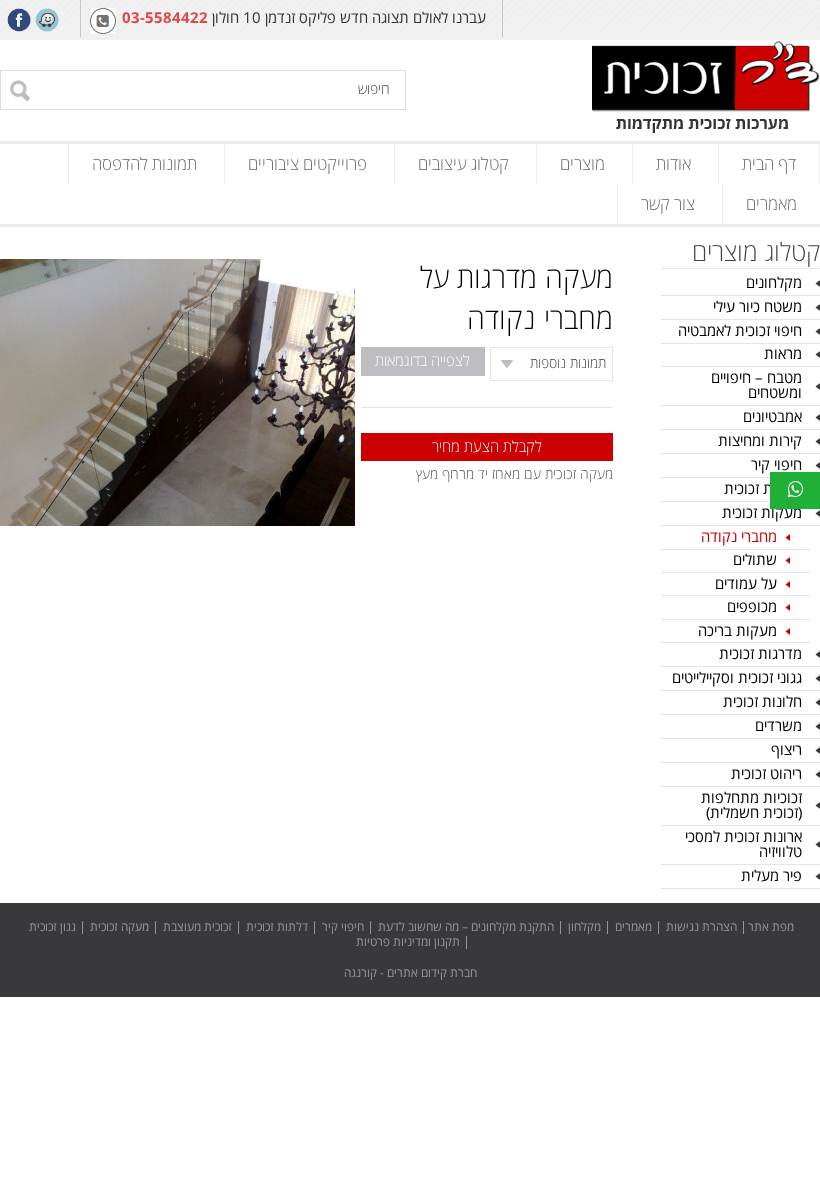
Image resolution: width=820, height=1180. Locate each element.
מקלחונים (774, 283)
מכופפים (752, 607)
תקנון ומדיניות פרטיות (408, 942)
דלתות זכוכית (763, 489)
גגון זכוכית (52, 927)
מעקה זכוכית (119, 927)
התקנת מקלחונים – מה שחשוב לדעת (466, 927)
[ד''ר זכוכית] (706, 89)
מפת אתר (771, 927)
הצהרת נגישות (701, 927)
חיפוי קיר (776, 465)
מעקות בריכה (737, 631)
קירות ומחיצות (760, 441)
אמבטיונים (772, 417)
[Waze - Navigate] (47, 20)
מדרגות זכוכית (760, 654)
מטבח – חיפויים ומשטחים (756, 385)
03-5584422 (165, 18)
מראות (783, 354)
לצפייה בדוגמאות (422, 361)
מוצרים (582, 164)
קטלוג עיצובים (463, 164)
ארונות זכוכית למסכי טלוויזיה (743, 844)
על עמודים (746, 584)
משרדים (778, 726)
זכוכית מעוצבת (197, 927)
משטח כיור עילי (757, 307)
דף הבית (769, 164)
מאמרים (771, 204)
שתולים (755, 560)
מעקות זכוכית (762, 513)
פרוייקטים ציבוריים (307, 164)
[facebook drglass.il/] (19, 20)
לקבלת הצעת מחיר (487, 447)
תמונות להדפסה (144, 164)
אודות (673, 164)
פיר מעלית (771, 876)
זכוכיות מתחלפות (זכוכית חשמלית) (751, 805)
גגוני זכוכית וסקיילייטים (737, 678)
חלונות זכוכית (762, 702)
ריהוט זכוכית (766, 774)
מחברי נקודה (739, 537)
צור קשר (668, 204)
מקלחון (584, 927)
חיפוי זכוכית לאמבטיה (740, 331)
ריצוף (786, 750)
